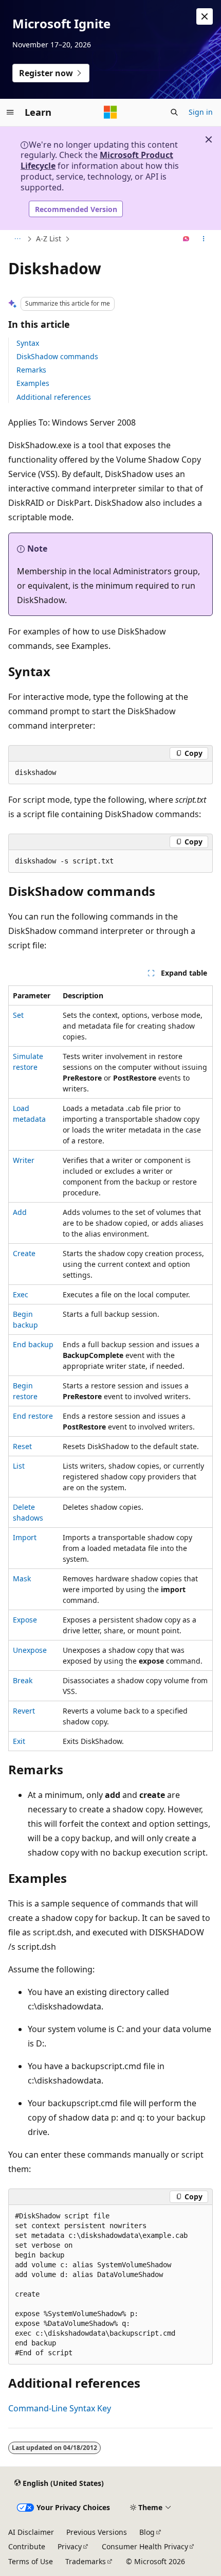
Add (20, 1212)
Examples (33, 383)
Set (18, 1015)
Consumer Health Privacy (145, 2546)
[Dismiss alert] (205, 16)
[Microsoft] (110, 112)
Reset (22, 1446)
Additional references (54, 397)
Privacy (70, 2546)
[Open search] (174, 112)
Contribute (27, 2546)
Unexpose (30, 1650)
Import (25, 1537)
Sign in (201, 112)
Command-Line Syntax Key (60, 2408)
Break (23, 1680)
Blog (147, 2532)
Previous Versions (97, 2532)
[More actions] (204, 239)
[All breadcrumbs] (17, 239)
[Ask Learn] (186, 239)
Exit (19, 1741)
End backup (33, 1344)
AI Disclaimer (31, 2532)
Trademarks (86, 2561)
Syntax (28, 343)
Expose (25, 1620)
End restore (33, 1416)
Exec (21, 1294)
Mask (22, 1578)
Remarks (31, 370)
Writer (24, 1160)
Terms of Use (31, 2561)
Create (24, 1253)
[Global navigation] (10, 112)
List (19, 1466)
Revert (24, 1711)
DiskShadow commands (57, 356)
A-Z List (49, 239)
